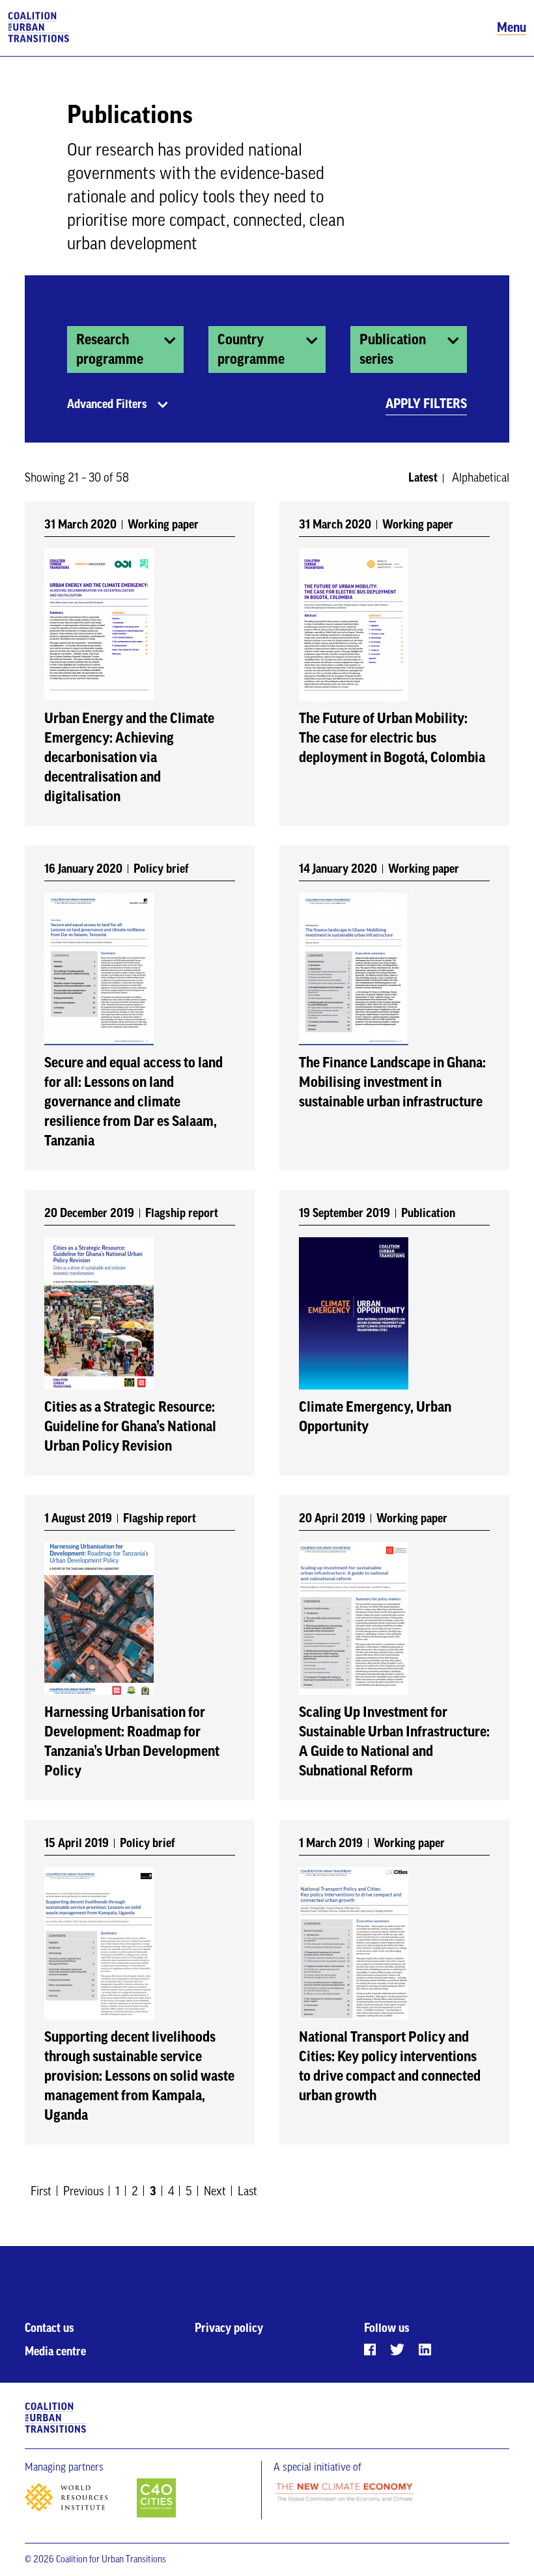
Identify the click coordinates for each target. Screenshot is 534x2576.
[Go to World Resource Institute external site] (79, 2501)
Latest (423, 478)
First (41, 2191)
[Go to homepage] (39, 28)
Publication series (393, 349)
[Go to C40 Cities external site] (156, 2499)
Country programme (251, 349)
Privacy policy (229, 2328)
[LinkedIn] (425, 2350)
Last (247, 2191)
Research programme (110, 349)
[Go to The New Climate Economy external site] (344, 2493)
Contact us (49, 2328)
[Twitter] (397, 2350)
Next (215, 2191)
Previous (83, 2191)
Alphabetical (481, 478)
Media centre (55, 2351)
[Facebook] (370, 2350)
